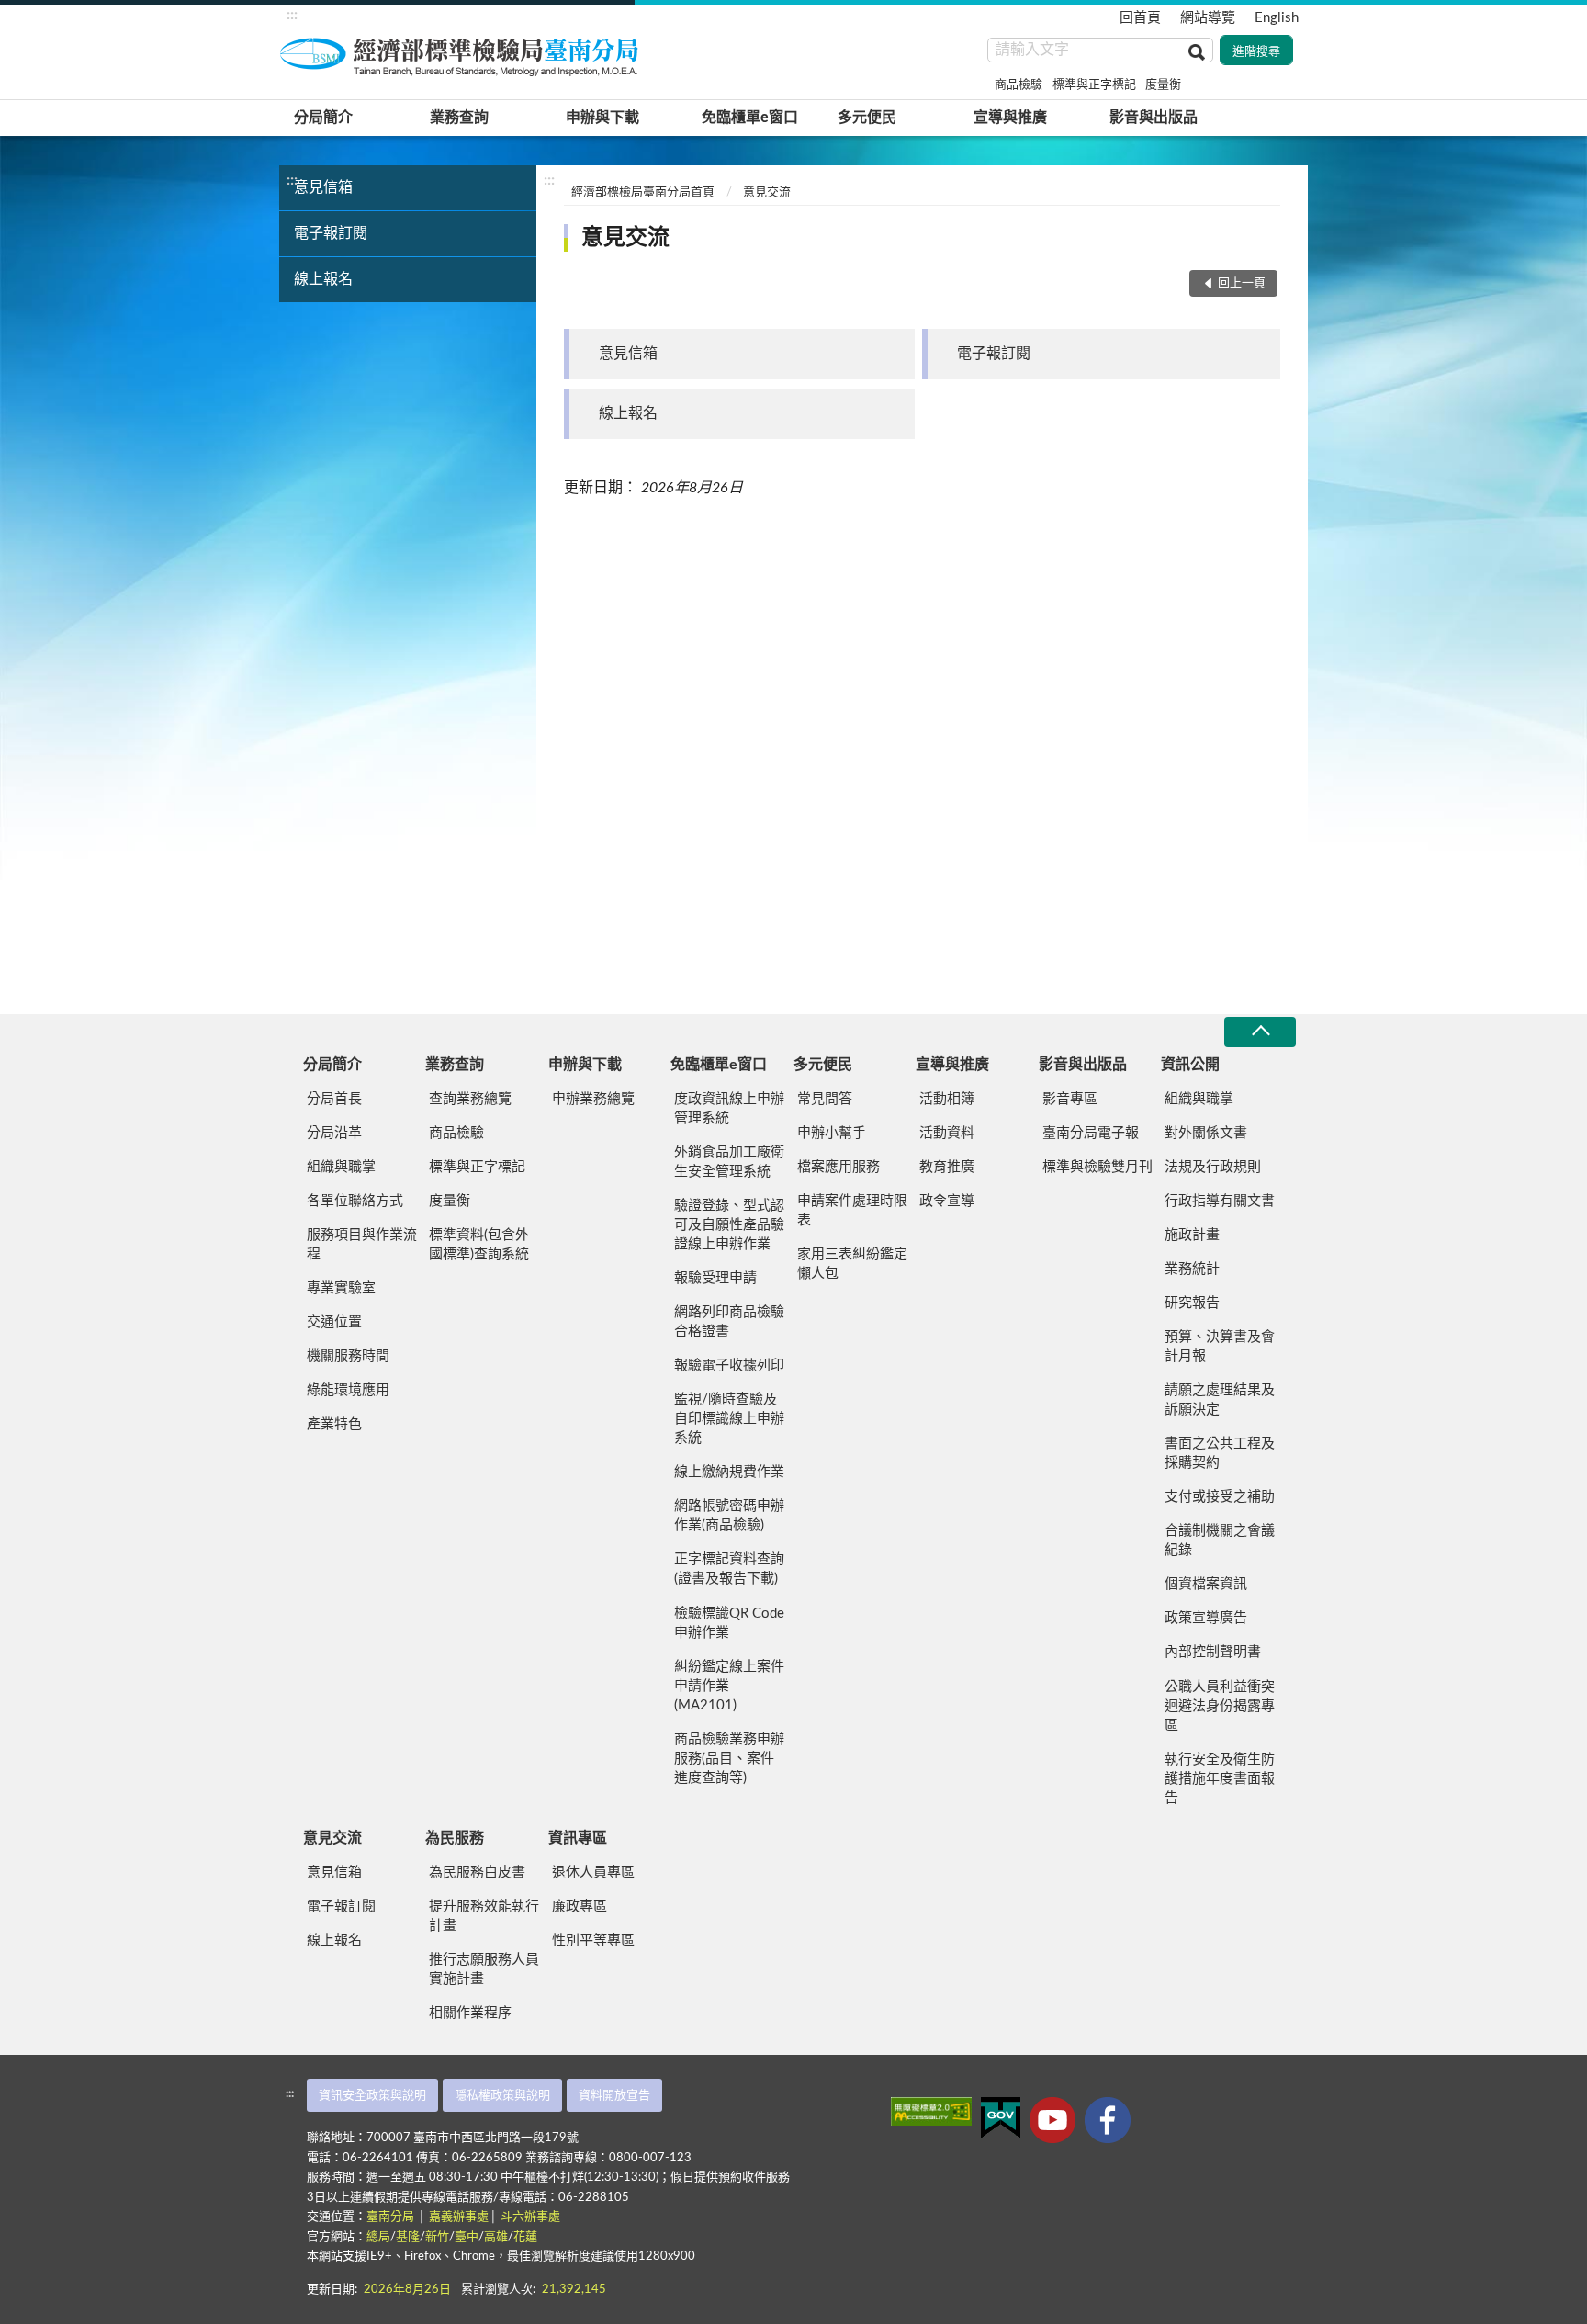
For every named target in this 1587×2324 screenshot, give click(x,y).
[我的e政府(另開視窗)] (1001, 2118)
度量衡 (1163, 85)
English (1277, 18)
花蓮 (525, 2237)
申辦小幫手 (832, 1133)
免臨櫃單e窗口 (750, 118)
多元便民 (867, 118)
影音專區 (1070, 1099)
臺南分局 (392, 2217)
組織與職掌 (341, 1167)
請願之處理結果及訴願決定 (1220, 1400)
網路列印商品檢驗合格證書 (729, 1322)
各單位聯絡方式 (355, 1201)
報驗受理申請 (715, 1278)
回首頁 (1140, 18)
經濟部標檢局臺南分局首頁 (643, 192)
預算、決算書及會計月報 (1220, 1347)
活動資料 (947, 1133)
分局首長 (334, 1099)
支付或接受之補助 (1220, 1497)
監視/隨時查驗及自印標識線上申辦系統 (729, 1419)
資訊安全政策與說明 (372, 2096)
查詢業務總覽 (470, 1099)
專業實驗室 (341, 1288)
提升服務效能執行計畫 (484, 1916)
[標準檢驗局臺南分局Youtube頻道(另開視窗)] (1052, 2120)
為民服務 (455, 1838)
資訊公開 (1190, 1065)
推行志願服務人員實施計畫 (484, 1969)
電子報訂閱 (331, 233)
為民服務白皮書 (477, 1873)
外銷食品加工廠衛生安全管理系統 (729, 1162)
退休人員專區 (593, 1873)
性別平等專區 (593, 1940)
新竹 (437, 2237)
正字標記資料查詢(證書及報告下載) (729, 1569)
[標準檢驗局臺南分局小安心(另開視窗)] (1108, 2120)
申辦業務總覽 (593, 1099)
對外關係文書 (1206, 1133)
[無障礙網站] (931, 2111)
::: (292, 15)
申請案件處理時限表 (852, 1211)
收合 (1260, 1032)
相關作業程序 (470, 2013)
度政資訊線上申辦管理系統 (729, 1109)
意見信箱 (323, 187)
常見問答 (825, 1099)
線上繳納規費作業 (729, 1472)
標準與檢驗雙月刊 (1097, 1167)
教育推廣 (947, 1167)
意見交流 (767, 192)
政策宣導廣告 (1206, 1618)
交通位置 (334, 1322)
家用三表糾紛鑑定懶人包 (852, 1264)
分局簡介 (323, 118)
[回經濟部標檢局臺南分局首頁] (463, 54)
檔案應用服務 (839, 1167)
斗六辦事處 (530, 2217)
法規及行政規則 (1213, 1167)
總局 (378, 2237)
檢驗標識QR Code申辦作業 (729, 1623)
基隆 (408, 2237)
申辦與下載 (602, 118)
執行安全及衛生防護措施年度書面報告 (1220, 1779)
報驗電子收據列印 (729, 1365)
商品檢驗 (1019, 85)
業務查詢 (459, 118)
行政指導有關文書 (1220, 1201)
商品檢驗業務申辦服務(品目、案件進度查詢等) (729, 1759)
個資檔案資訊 (1206, 1584)
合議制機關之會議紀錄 (1220, 1540)
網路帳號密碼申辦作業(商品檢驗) (729, 1516)
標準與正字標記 (1094, 85)
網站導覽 (1208, 18)
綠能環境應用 (348, 1390)
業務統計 (1192, 1269)
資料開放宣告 (614, 2096)
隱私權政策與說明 (502, 2096)
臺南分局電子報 (1091, 1133)
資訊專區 (578, 1838)
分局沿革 (334, 1133)
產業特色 (334, 1424)
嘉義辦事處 (459, 2217)
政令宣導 (947, 1201)
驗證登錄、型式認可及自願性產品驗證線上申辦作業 (729, 1225)
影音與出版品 (1154, 118)
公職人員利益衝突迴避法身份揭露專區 (1220, 1706)
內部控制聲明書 (1213, 1652)
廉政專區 (580, 1907)
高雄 (496, 2237)
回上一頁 (1242, 283)
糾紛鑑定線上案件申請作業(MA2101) (729, 1686)
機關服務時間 (348, 1356)
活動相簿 (947, 1099)
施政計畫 (1192, 1235)
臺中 (467, 2237)
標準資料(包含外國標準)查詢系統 (479, 1245)
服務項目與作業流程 (362, 1245)
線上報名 (323, 279)
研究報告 (1192, 1303)
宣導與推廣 (1010, 118)
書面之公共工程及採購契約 (1220, 1453)
